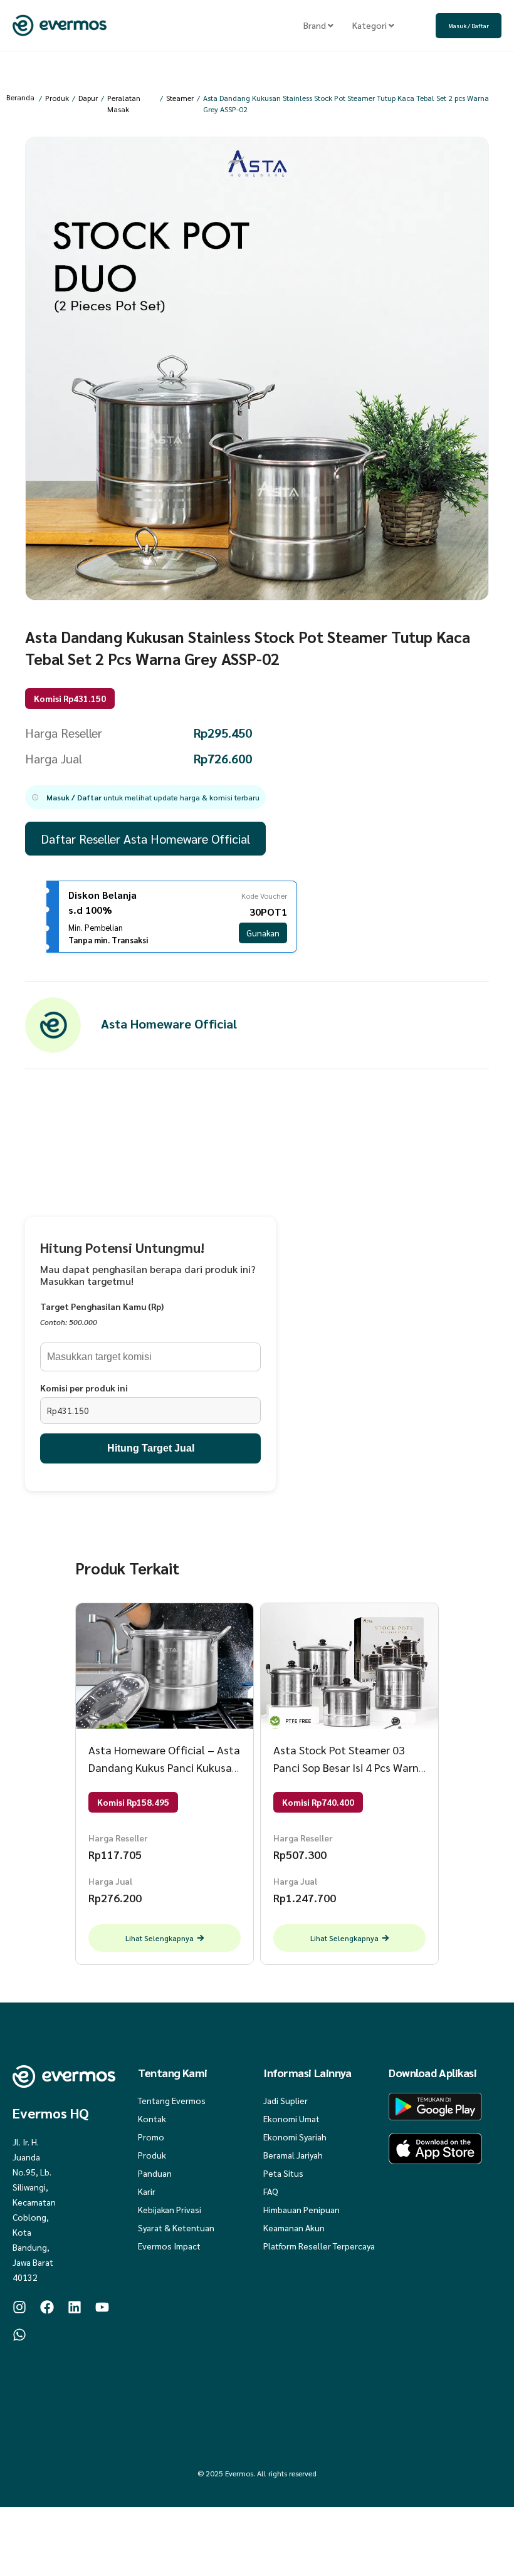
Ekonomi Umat (291, 2118)
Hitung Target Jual (151, 1448)
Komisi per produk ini (84, 1388)
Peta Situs (283, 2173)
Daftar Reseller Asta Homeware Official (145, 839)
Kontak (152, 2118)
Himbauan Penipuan (302, 2209)
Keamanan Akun (294, 2228)
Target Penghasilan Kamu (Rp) (102, 1306)
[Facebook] (47, 2307)
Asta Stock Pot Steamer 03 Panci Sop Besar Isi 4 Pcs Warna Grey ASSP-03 (349, 1767)
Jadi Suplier (286, 2100)
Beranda (20, 97)
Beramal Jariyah (293, 2155)
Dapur (88, 98)
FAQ (271, 2191)
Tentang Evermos (172, 2100)
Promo (151, 2137)
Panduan (155, 2173)
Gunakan (263, 933)
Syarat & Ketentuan (176, 2228)
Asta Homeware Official (169, 1024)
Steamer (180, 98)
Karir (147, 2191)
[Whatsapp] (19, 2335)
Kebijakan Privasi (170, 2209)
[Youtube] (102, 2307)
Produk (57, 98)
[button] (145, 797)
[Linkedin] (75, 2307)
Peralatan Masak (124, 103)
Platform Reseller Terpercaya (319, 2246)
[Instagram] (19, 2307)
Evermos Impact (169, 2246)
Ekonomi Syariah (295, 2137)
